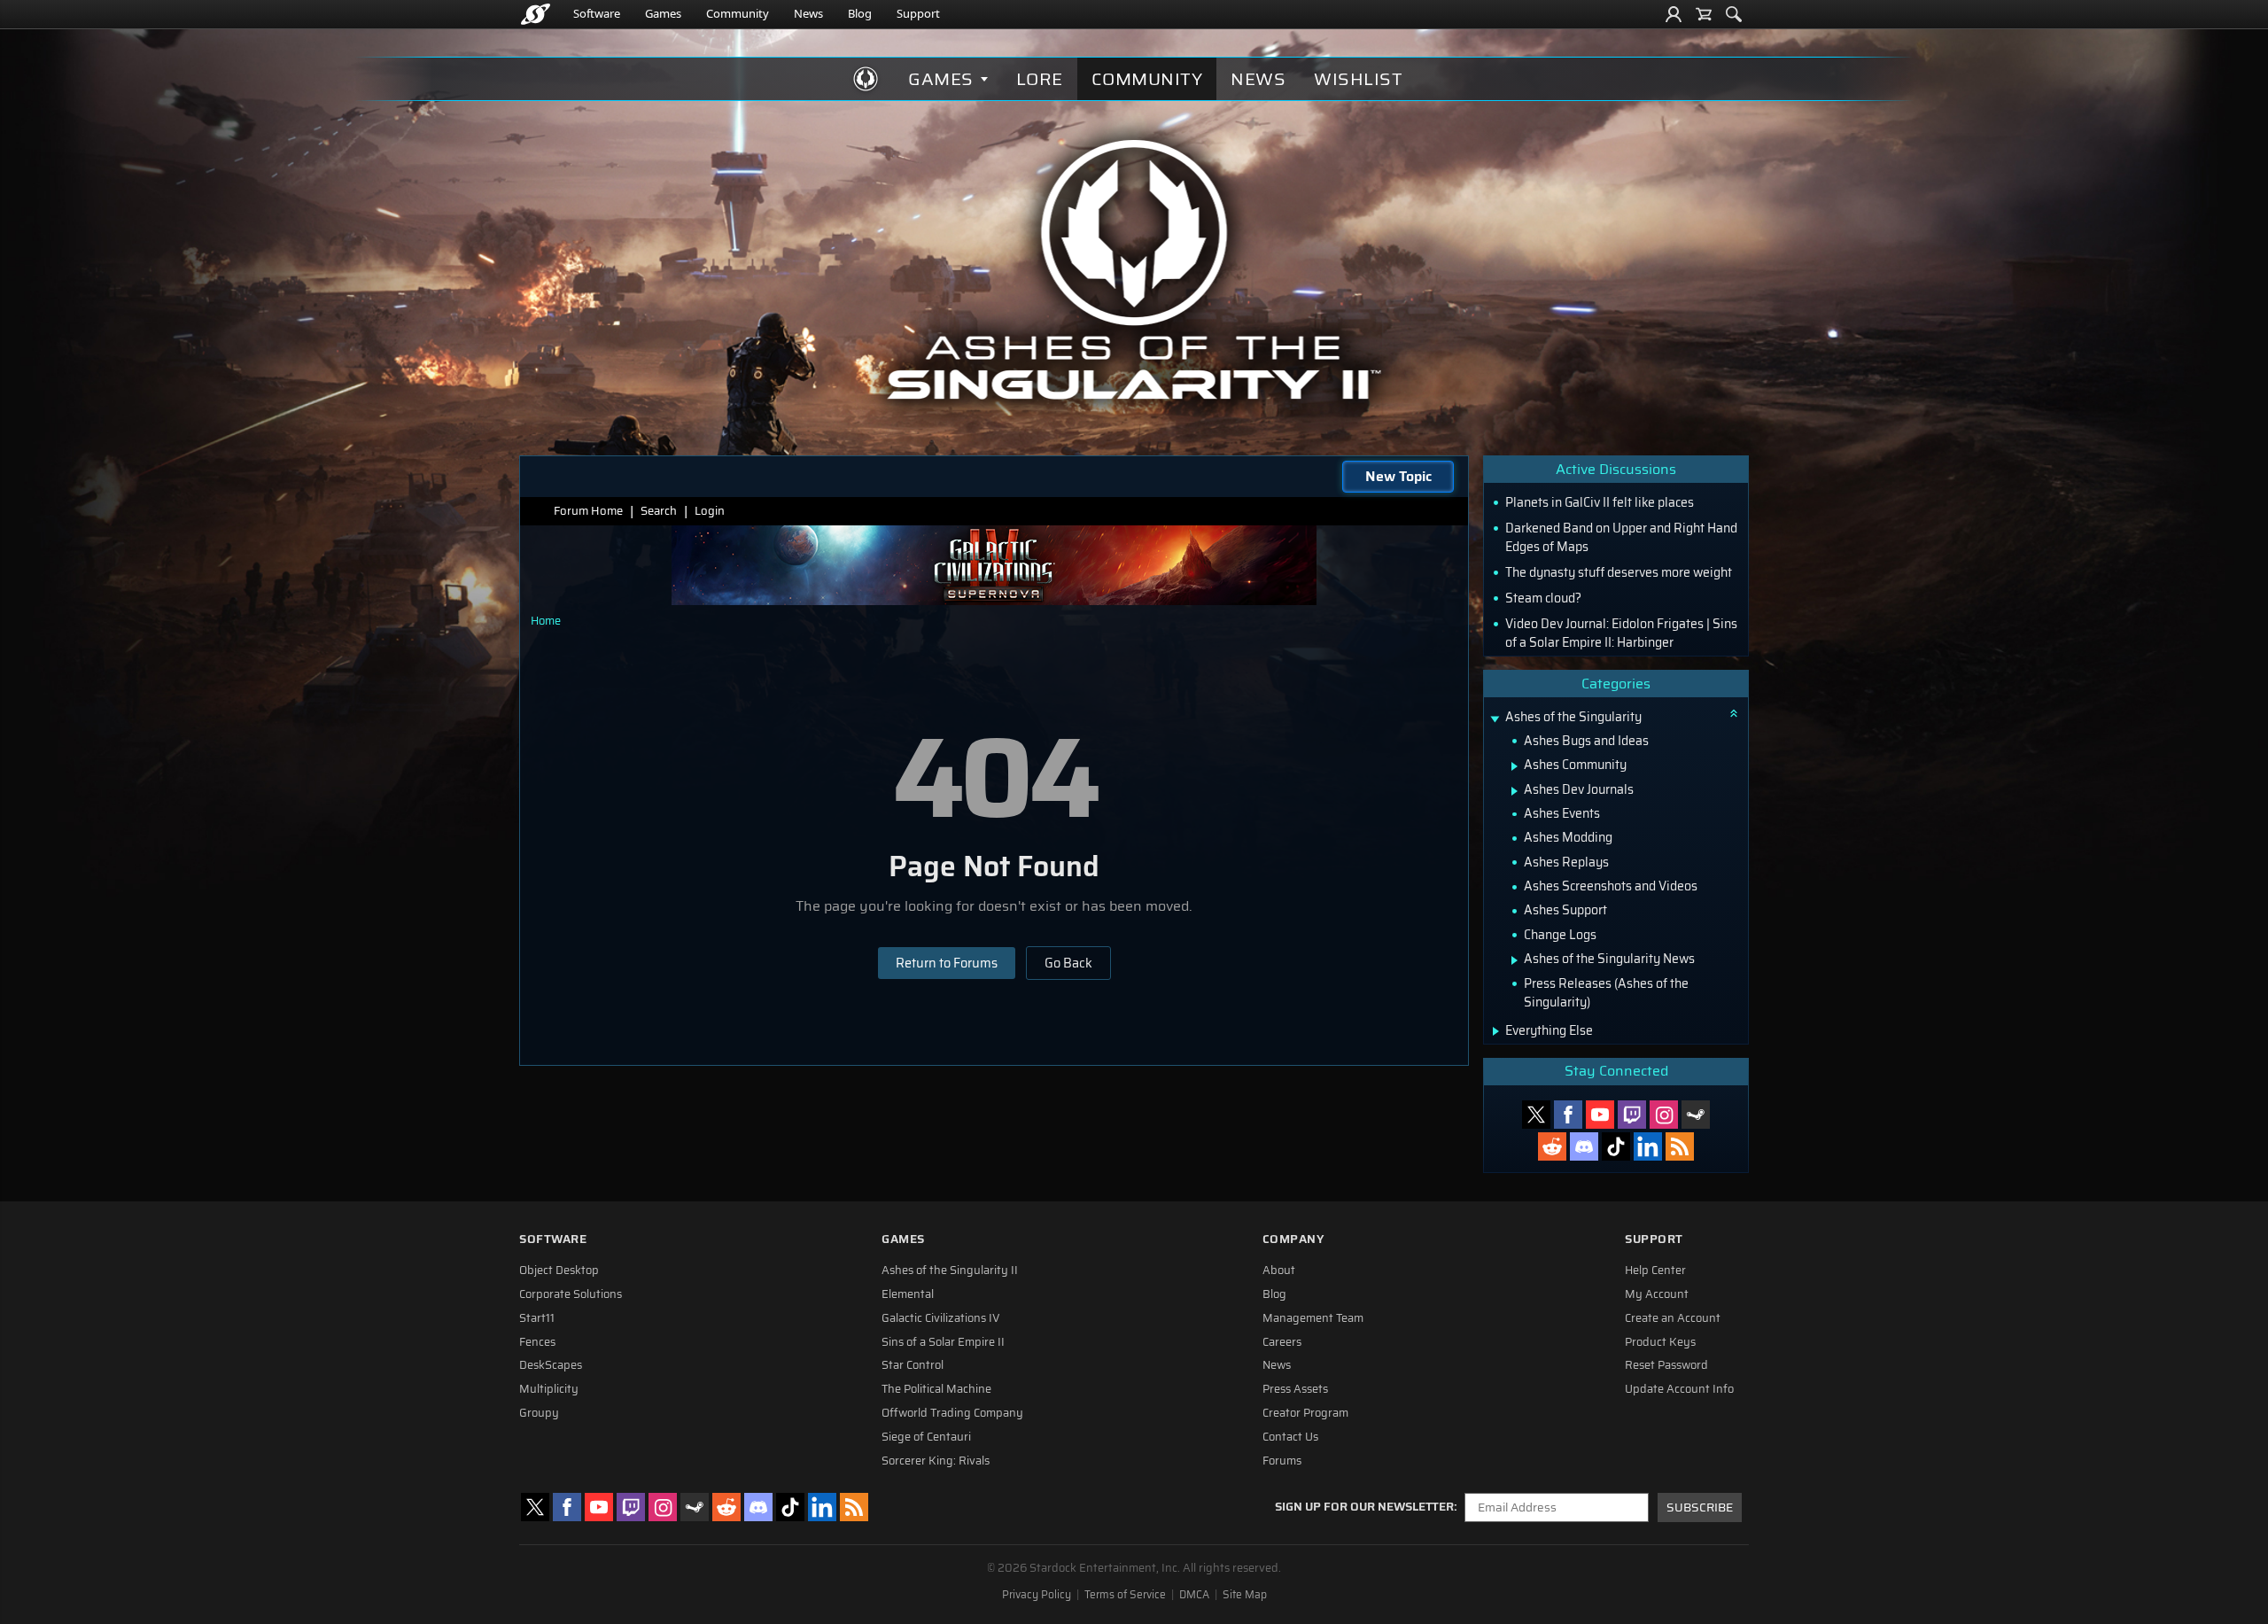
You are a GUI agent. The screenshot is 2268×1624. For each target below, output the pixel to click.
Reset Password (1666, 1365)
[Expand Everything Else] (1496, 1031)
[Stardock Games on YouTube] (1600, 1115)
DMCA (1194, 1595)
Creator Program (1305, 1413)
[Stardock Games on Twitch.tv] (1632, 1115)
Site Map (1245, 1595)
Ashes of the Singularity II (950, 1270)
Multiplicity (549, 1389)
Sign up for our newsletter (1364, 1507)
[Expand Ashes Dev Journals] (1515, 791)
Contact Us (1290, 1437)
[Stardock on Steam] (1696, 1115)
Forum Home (588, 511)
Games (663, 13)
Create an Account (1673, 1318)
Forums (1282, 1461)
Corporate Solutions (571, 1294)
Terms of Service (1125, 1595)
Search (659, 511)
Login (710, 511)
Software (597, 13)
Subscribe (1700, 1507)
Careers (1282, 1342)
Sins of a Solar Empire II (943, 1342)
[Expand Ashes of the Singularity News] (1515, 960)
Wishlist (1358, 79)
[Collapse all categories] (1734, 713)
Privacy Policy (1037, 1595)
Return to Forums (947, 963)
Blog (860, 13)
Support (918, 13)
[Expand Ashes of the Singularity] (1495, 719)
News (808, 13)
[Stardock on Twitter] (1536, 1115)
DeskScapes (551, 1365)
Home (546, 621)
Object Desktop (559, 1270)
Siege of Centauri (926, 1437)
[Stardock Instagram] (1664, 1115)
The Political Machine (936, 1389)
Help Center (1655, 1270)
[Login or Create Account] (1674, 14)
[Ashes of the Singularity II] (1134, 269)
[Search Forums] (1734, 14)
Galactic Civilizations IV (941, 1318)
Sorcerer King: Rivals (936, 1461)
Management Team (1313, 1318)
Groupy (539, 1413)
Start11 (537, 1318)
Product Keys (1660, 1342)
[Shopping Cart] (1704, 14)
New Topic (1398, 476)
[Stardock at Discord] (1584, 1146)
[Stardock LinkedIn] (1648, 1146)
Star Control (913, 1365)
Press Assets (1295, 1389)
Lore (1040, 79)
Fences (537, 1342)
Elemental (908, 1294)
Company (1293, 1239)
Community (738, 13)
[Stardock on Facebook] (1568, 1115)
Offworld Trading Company (952, 1413)
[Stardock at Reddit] (1552, 1146)
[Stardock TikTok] (1616, 1146)
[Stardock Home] (536, 14)
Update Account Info (1679, 1389)
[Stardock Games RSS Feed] (1680, 1146)
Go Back (1068, 963)
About (1279, 1270)
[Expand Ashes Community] (1515, 766)
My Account (1657, 1294)
